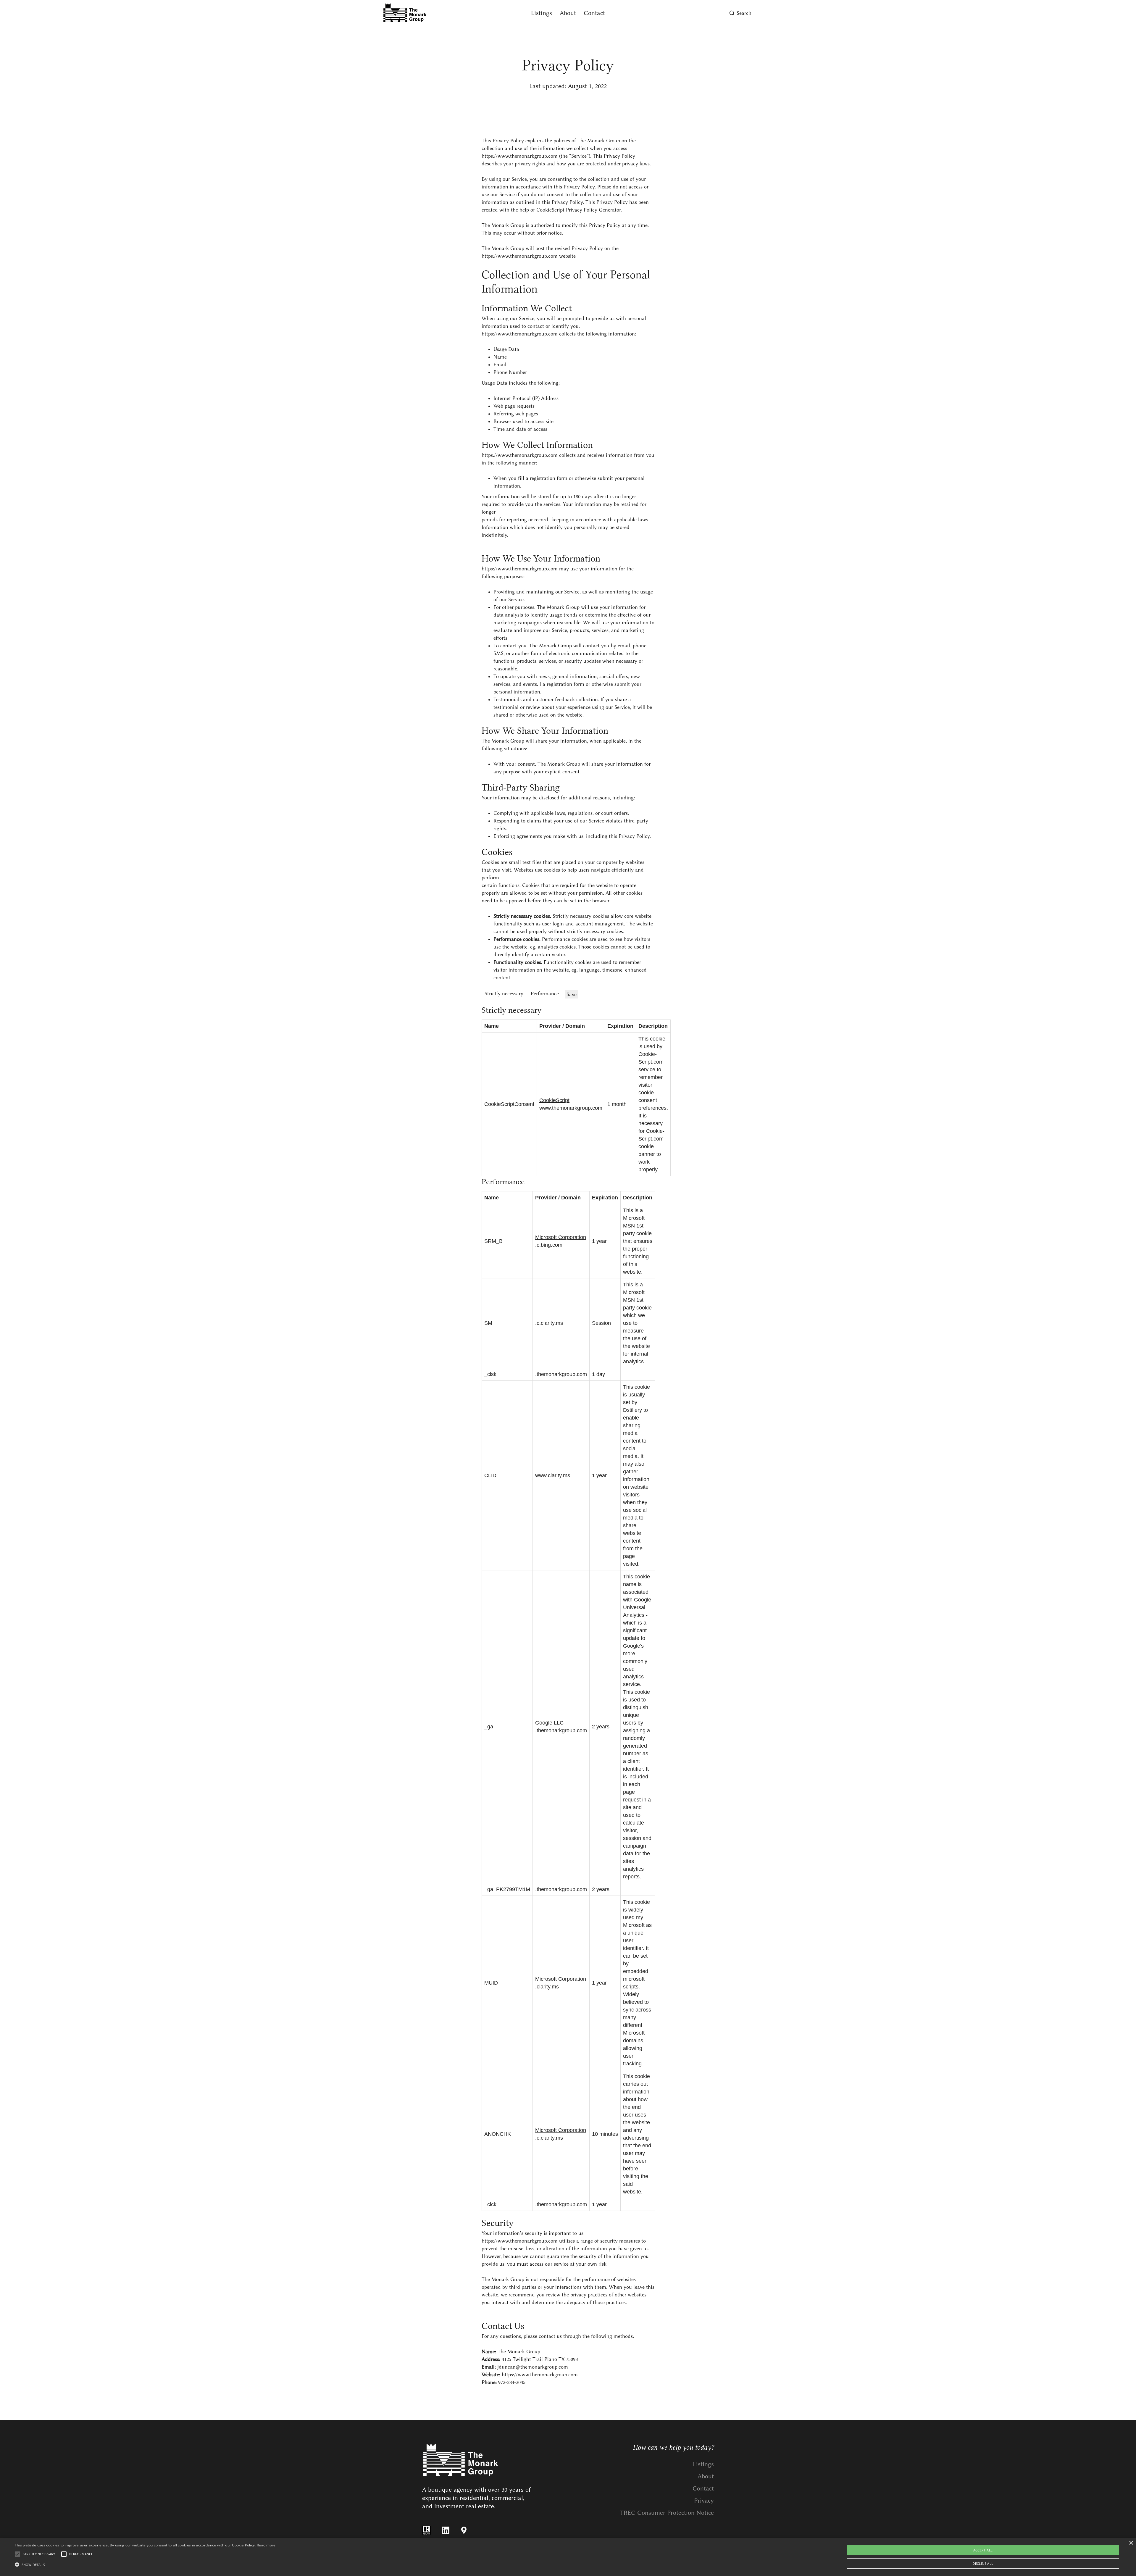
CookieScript (554, 1100)
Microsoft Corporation (561, 1237)
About (568, 13)
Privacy (704, 2500)
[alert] (568, 2557)
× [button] (1131, 2543)
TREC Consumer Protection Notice (667, 2513)
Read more (266, 2545)
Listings (542, 13)
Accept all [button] (983, 2550)
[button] (145, 2565)
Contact (594, 13)
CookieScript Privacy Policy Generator (579, 210)
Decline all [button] (983, 2563)
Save (572, 994)
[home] (439, 13)
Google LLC (549, 1723)
